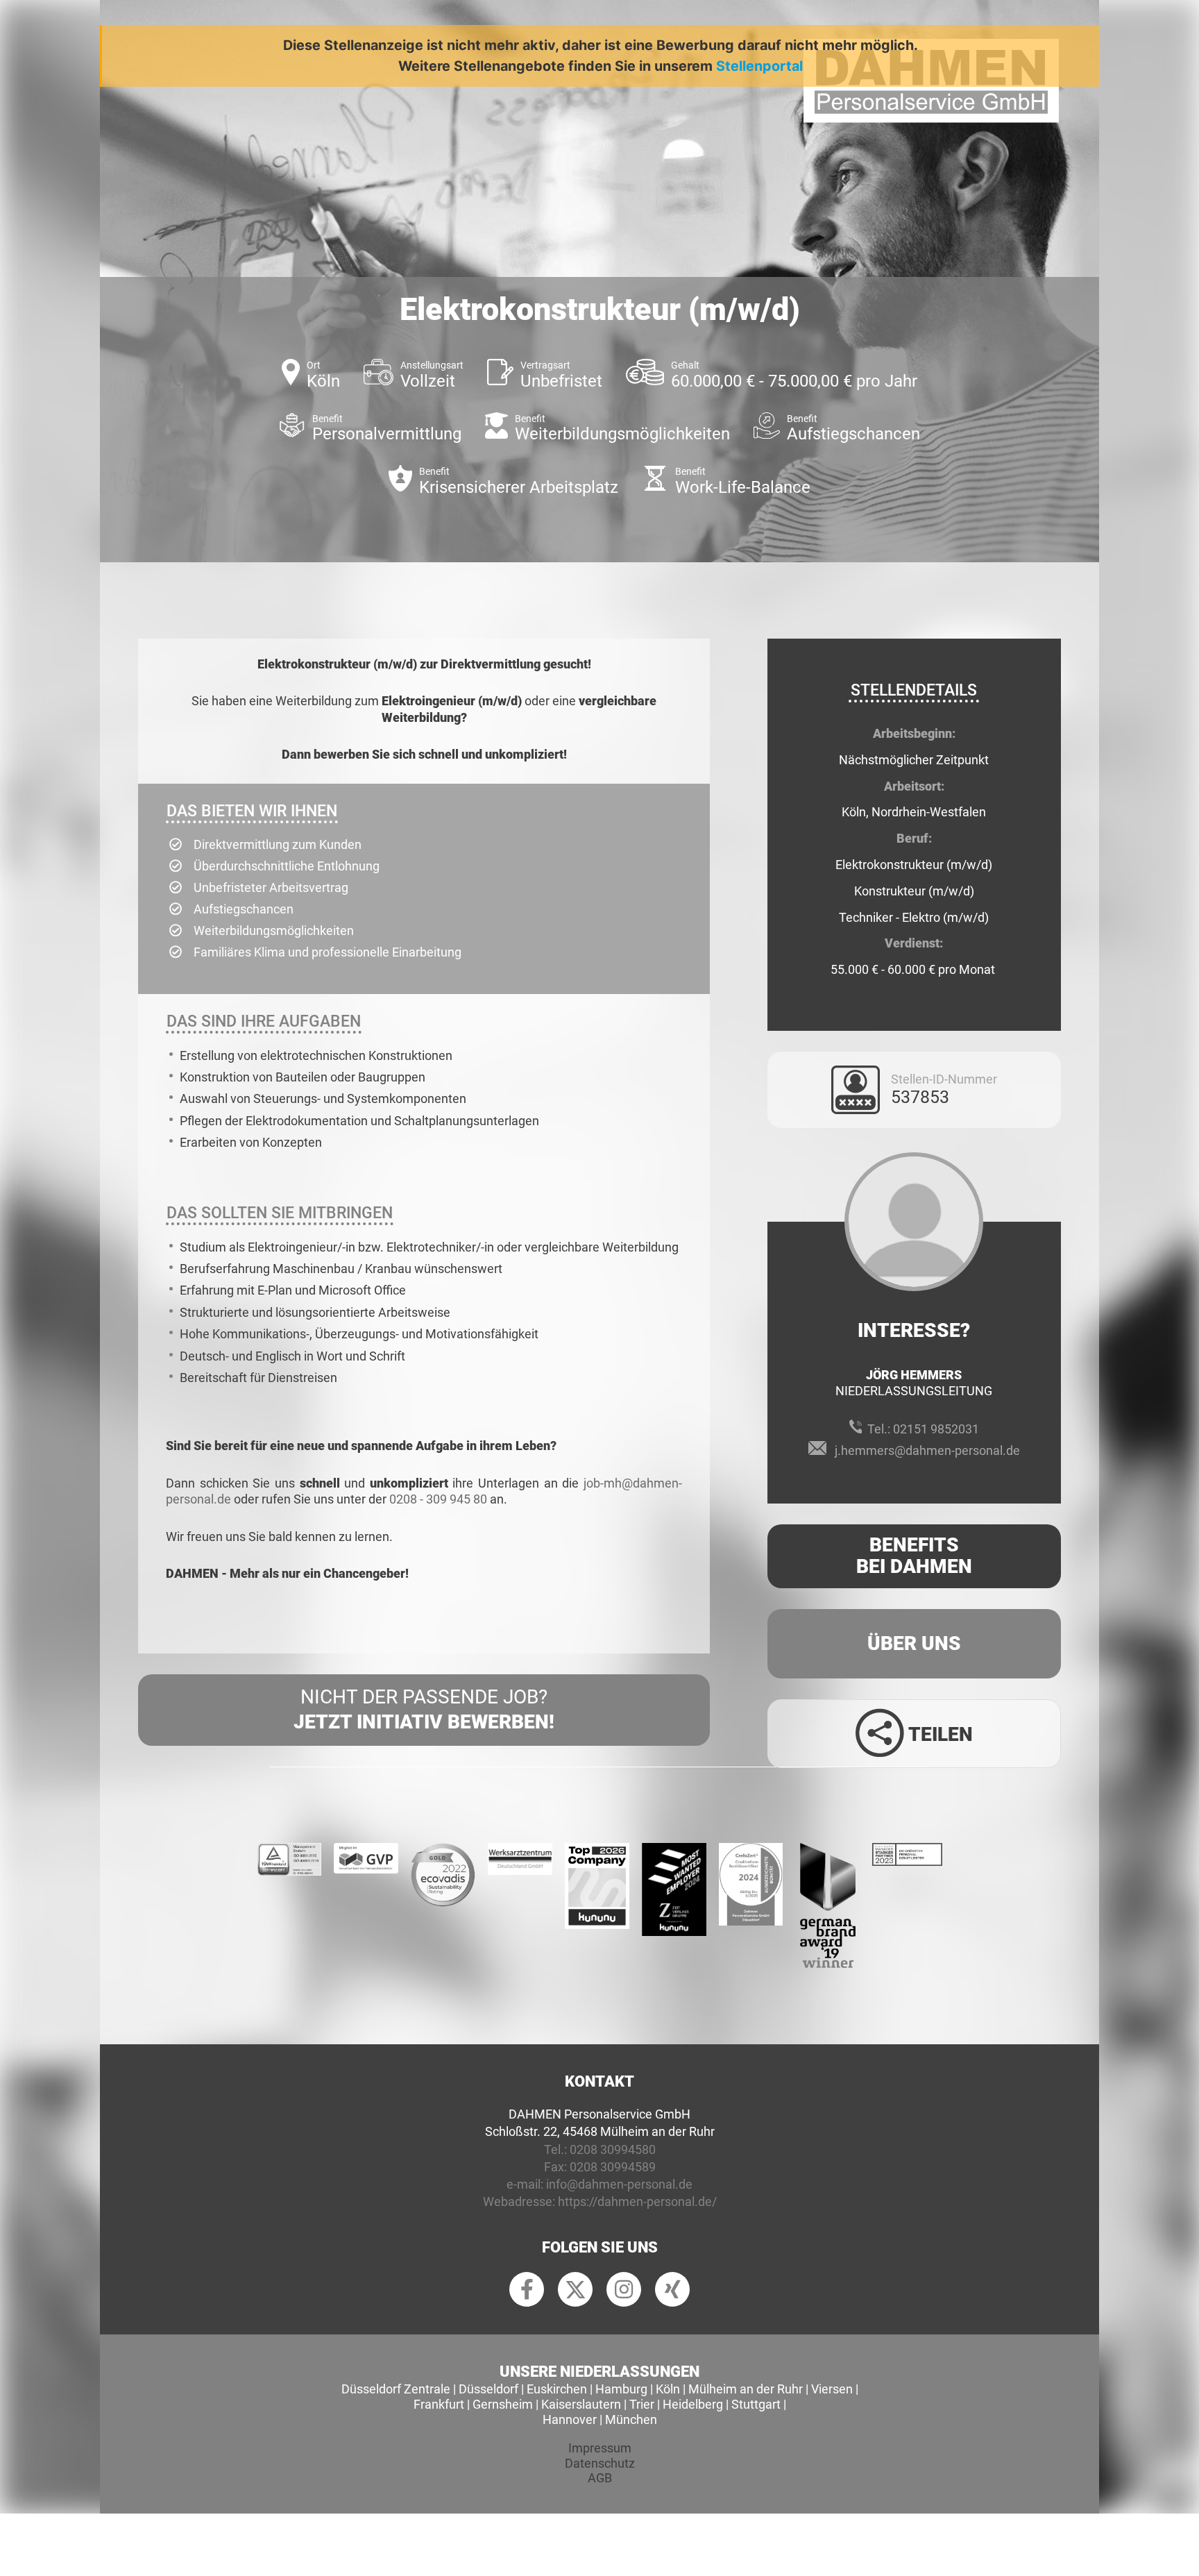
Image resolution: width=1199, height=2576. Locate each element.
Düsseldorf (488, 2389)
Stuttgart (756, 2404)
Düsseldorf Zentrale (396, 2389)
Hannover (570, 2419)
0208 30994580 (613, 2149)
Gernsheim (503, 2404)
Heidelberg (693, 2404)
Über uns (914, 1643)
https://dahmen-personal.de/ (637, 2202)
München (631, 2419)
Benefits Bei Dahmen (914, 1556)
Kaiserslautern (581, 2404)
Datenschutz (600, 2463)
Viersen (832, 2389)
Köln (668, 2389)
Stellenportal (759, 66)
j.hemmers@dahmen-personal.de (927, 1450)
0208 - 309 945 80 (438, 1499)
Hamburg (621, 2389)
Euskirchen (557, 2389)
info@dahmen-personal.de (619, 2184)
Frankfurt (439, 2404)
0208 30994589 (613, 2167)
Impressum (600, 2448)
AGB (600, 2478)
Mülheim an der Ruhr (746, 2389)
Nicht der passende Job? (424, 1709)
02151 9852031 (936, 1429)
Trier (642, 2404)
